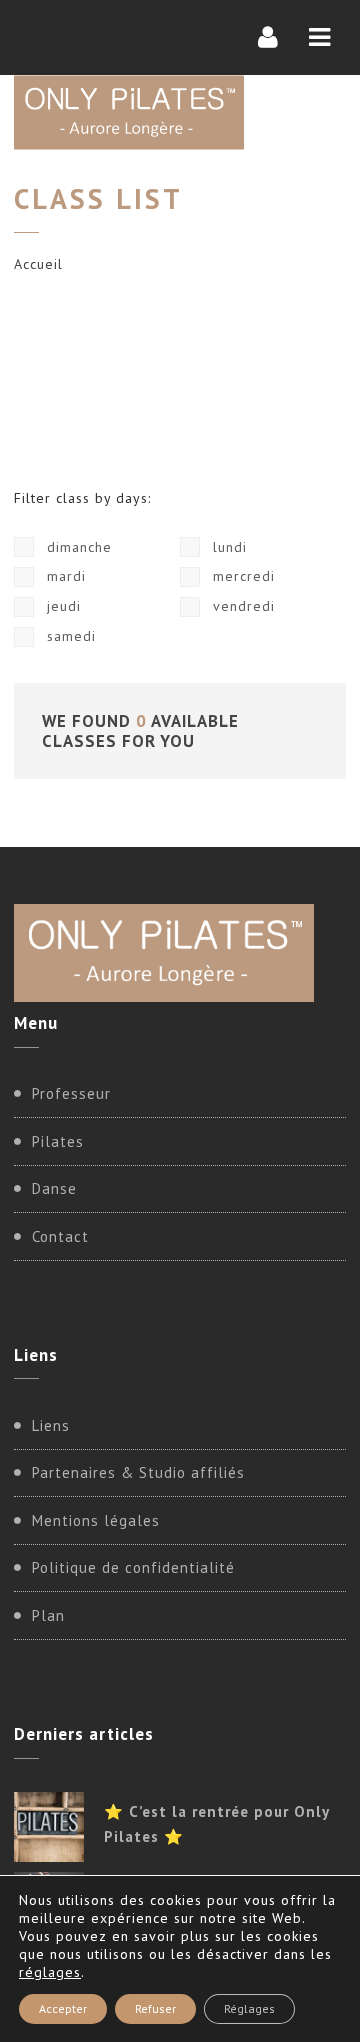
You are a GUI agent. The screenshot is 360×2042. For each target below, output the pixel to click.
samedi (69, 636)
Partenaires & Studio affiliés (138, 1472)
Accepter (63, 2008)
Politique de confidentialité (133, 1567)
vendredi (241, 606)
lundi (227, 547)
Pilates (58, 1141)
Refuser (155, 2008)
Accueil (38, 264)
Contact (60, 1236)
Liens (51, 1425)
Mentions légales (96, 1520)
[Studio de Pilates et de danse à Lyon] (129, 112)
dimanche (77, 547)
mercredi (241, 576)
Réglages (249, 2008)
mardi (64, 576)
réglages (50, 1972)
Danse (54, 1188)
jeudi (61, 606)
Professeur (71, 1093)
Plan (48, 1615)
